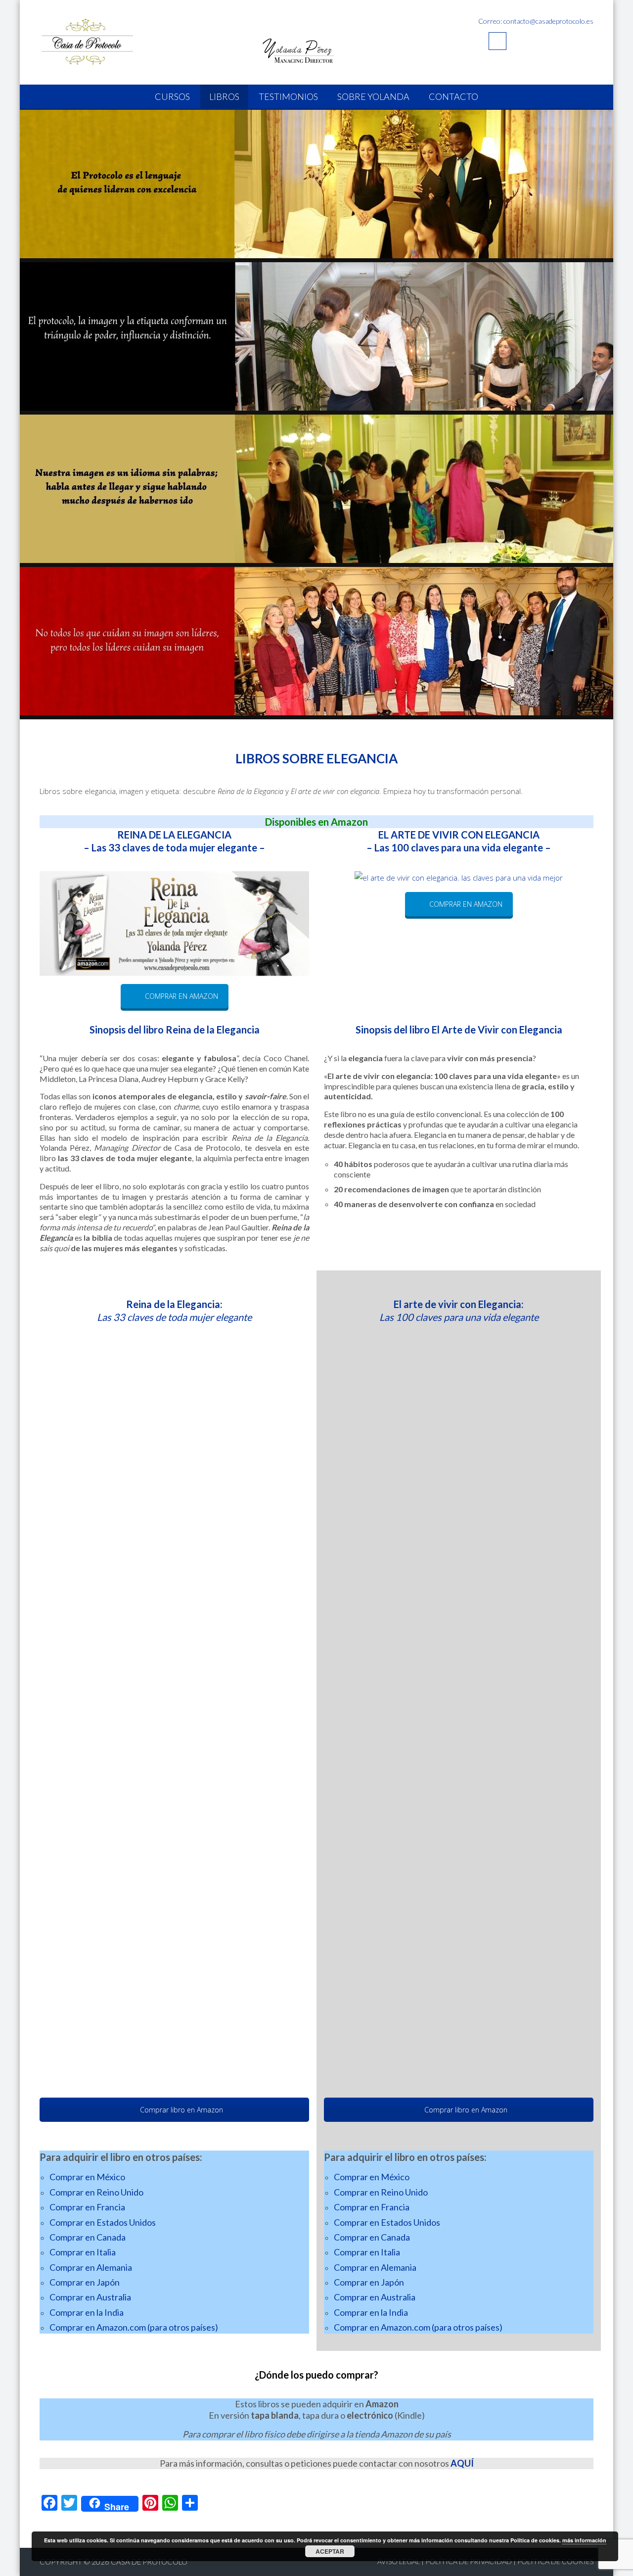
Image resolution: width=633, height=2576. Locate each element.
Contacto (453, 96)
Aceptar (330, 2551)
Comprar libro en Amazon (181, 2110)
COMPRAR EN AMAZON (181, 996)
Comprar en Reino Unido (96, 2192)
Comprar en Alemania (91, 2267)
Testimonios (288, 96)
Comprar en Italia (83, 2252)
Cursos (172, 96)
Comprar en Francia (87, 2207)
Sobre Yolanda (373, 96)
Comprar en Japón (85, 2282)
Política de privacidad (469, 2561)
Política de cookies (555, 2561)
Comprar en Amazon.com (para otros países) (134, 2327)
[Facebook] (497, 41)
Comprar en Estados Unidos (103, 2222)
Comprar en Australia (90, 2297)
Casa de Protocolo (149, 2562)
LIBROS (224, 96)
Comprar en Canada (88, 2237)
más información (584, 2540)
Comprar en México (87, 2177)
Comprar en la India (87, 2312)
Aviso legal (399, 2561)
